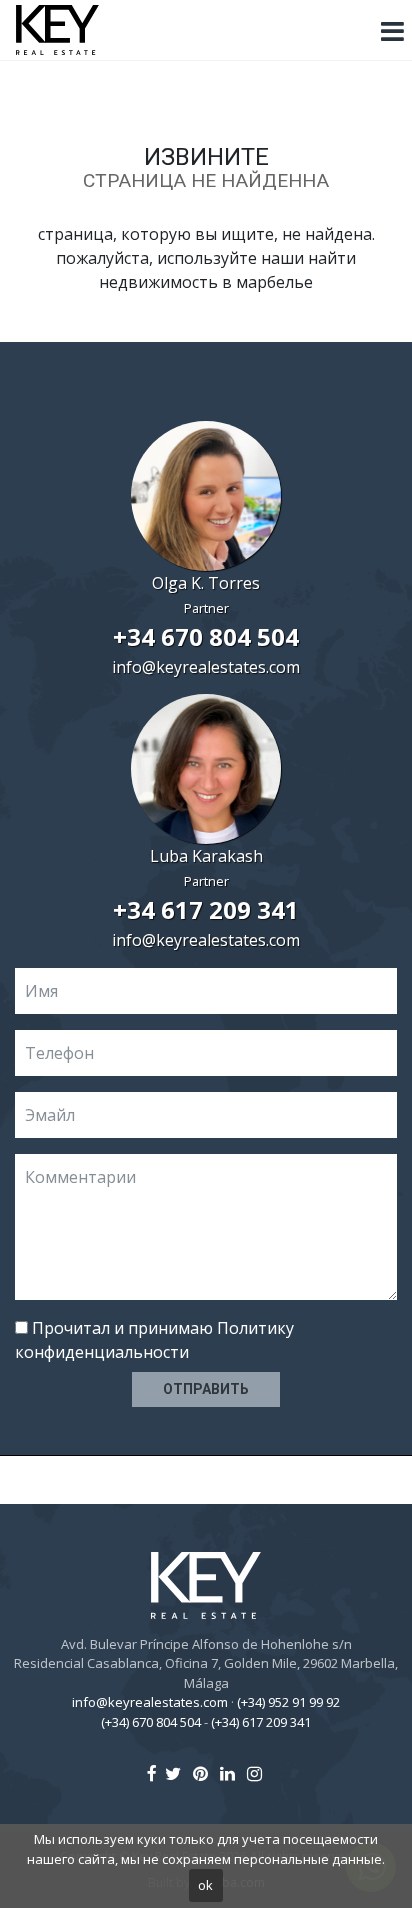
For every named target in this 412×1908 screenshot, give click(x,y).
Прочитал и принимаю (154, 1340)
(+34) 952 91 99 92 (288, 1702)
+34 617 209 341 (206, 909)
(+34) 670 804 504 (151, 1722)
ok (205, 1885)
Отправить (206, 1389)
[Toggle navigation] (392, 32)
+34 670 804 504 (206, 636)
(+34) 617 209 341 (261, 1722)
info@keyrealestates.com (206, 667)
